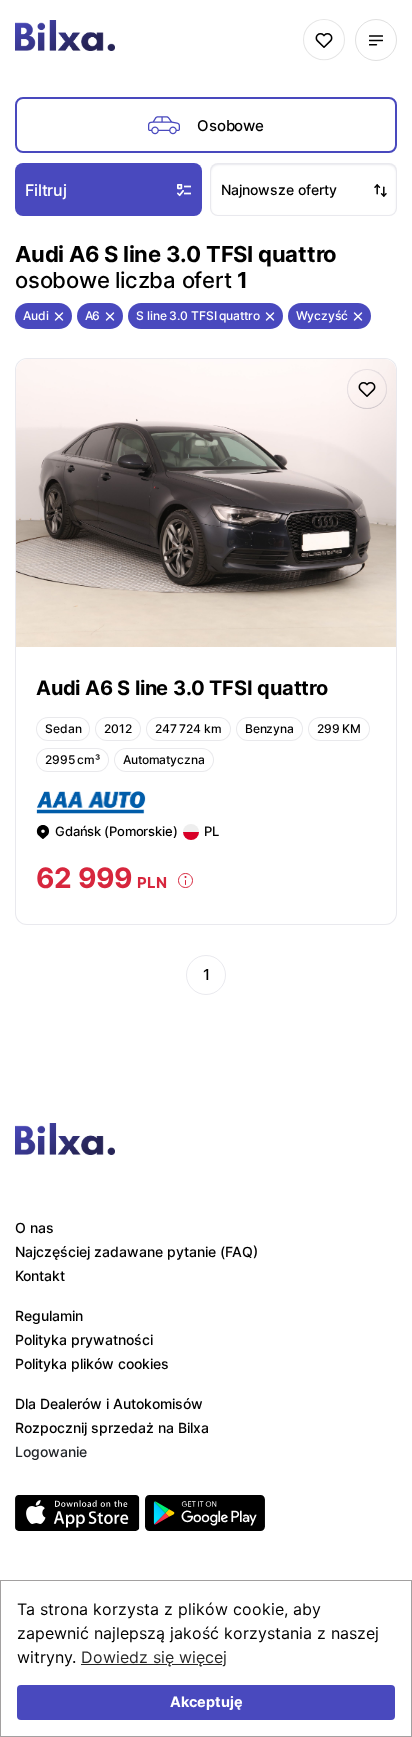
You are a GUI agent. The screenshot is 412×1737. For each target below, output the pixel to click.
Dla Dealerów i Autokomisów (109, 1403)
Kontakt (40, 1275)
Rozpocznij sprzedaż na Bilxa (112, 1427)
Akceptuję (206, 1701)
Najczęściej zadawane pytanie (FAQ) (136, 1251)
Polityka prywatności (84, 1339)
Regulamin (49, 1315)
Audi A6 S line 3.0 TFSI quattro (182, 688)
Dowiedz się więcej (154, 1657)
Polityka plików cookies (92, 1363)
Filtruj (46, 190)
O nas (34, 1227)
